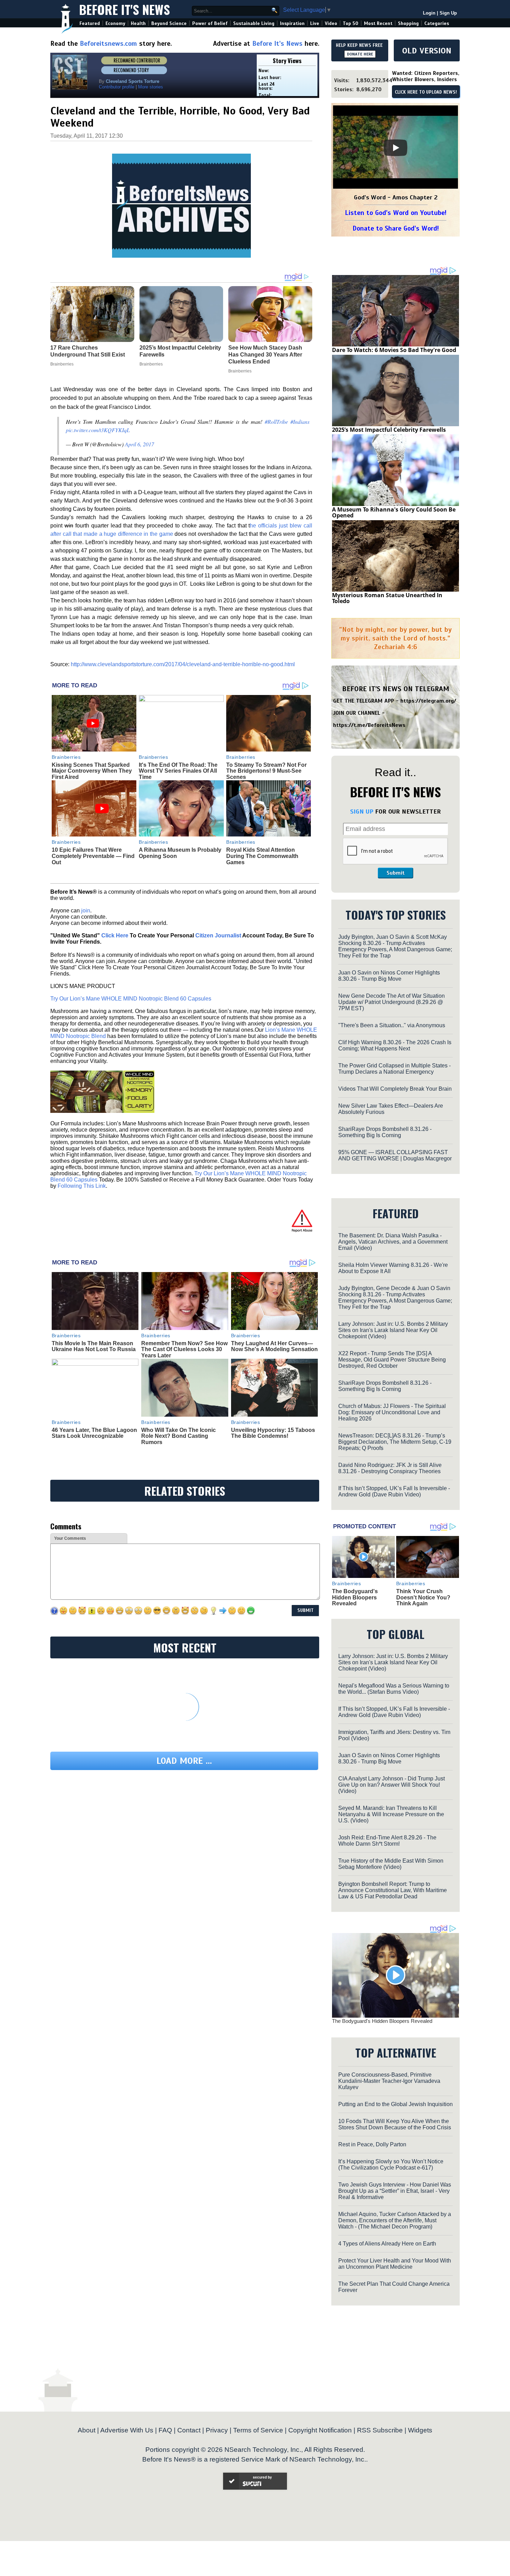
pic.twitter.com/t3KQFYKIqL (98, 430)
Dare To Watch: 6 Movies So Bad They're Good (394, 350)
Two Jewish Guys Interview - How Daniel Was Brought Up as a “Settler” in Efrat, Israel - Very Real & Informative (395, 2191)
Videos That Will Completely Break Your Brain (395, 1089)
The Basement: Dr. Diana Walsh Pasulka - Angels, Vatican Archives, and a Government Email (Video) (393, 1242)
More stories (151, 87)
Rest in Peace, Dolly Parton (372, 2144)
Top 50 (351, 23)
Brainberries (66, 757)
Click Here (115, 935)
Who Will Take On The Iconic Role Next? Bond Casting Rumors (178, 1436)
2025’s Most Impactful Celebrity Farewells (389, 430)
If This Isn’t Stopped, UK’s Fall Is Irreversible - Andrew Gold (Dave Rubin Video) (394, 1491)
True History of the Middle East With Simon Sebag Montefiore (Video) (391, 1864)
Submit (396, 873)
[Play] (396, 148)
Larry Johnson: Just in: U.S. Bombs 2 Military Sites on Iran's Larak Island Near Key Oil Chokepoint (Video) (393, 1330)
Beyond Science (169, 23)
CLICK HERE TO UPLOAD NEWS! (426, 92)
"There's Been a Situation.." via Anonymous (392, 1025)
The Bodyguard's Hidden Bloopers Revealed (355, 1597)
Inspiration (292, 23)
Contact (189, 2430)
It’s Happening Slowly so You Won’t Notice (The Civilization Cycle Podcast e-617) (391, 2165)
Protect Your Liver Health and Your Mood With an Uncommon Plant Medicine (395, 2264)
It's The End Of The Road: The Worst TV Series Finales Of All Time (178, 771)
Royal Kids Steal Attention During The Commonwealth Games (262, 856)
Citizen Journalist (218, 935)
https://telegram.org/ (428, 701)
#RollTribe (276, 422)
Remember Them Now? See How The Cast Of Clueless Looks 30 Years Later (184, 1349)
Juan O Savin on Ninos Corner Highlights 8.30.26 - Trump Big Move (389, 976)
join (86, 911)
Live (315, 23)
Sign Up (448, 13)
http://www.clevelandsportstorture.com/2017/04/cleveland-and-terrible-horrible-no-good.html (183, 664)
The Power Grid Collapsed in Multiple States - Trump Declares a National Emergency (394, 1069)
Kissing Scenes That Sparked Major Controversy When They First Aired (92, 771)
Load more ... (184, 1761)
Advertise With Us (127, 2430)
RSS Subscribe (380, 2430)
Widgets (420, 2430)
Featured (90, 23)
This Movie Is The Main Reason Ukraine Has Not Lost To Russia (94, 1346)
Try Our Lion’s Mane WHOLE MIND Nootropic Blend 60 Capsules (131, 999)
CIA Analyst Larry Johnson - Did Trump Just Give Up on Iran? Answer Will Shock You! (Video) (392, 1785)
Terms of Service (258, 2430)
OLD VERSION (427, 51)
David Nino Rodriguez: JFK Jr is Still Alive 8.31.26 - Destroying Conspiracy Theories (390, 1468)
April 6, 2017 (139, 444)
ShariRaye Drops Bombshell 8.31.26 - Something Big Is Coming (385, 1132)
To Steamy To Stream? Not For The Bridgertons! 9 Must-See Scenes (266, 771)
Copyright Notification (320, 2430)
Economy (115, 23)
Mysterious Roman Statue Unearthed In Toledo (387, 598)
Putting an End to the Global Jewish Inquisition (396, 2104)
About (87, 2430)
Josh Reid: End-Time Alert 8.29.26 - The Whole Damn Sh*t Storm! (387, 1841)
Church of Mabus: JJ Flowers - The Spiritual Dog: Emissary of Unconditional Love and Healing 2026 (392, 1412)
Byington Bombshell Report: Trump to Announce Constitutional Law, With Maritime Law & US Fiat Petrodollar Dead (393, 1890)
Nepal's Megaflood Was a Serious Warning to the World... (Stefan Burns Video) (394, 1689)
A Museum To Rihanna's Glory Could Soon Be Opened (394, 513)
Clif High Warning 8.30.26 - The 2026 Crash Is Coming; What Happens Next (395, 1045)
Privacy (217, 2430)
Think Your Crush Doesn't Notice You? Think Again (423, 1597)
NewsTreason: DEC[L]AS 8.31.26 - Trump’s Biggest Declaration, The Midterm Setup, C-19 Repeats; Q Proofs (395, 1442)
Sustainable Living (254, 23)
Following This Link (82, 1186)
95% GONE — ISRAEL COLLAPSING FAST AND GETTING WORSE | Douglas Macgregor (395, 1155)
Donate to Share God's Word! (396, 228)
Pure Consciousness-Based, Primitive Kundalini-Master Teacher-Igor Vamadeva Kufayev (389, 2081)
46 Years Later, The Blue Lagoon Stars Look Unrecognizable (94, 1433)
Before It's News (125, 9)
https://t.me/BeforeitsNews (369, 725)
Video (331, 23)
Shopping (408, 23)
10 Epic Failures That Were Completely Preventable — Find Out (93, 856)
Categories (437, 23)
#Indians (300, 422)
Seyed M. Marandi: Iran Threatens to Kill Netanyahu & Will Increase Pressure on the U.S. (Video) (391, 1814)
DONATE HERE (360, 54)
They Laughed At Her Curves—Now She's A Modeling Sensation (274, 1346)
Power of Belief (210, 23)
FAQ (165, 2430)
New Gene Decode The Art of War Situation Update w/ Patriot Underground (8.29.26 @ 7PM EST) (392, 1002)
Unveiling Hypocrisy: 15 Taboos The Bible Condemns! (273, 1433)
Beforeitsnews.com (108, 44)
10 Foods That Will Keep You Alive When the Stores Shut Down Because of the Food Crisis (395, 2124)
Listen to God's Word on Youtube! (396, 213)
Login (429, 13)
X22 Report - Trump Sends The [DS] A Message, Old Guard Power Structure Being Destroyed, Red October (392, 1360)
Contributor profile (117, 87)
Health (138, 23)
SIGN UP (362, 812)
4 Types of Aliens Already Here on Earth (387, 2244)
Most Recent (378, 23)
